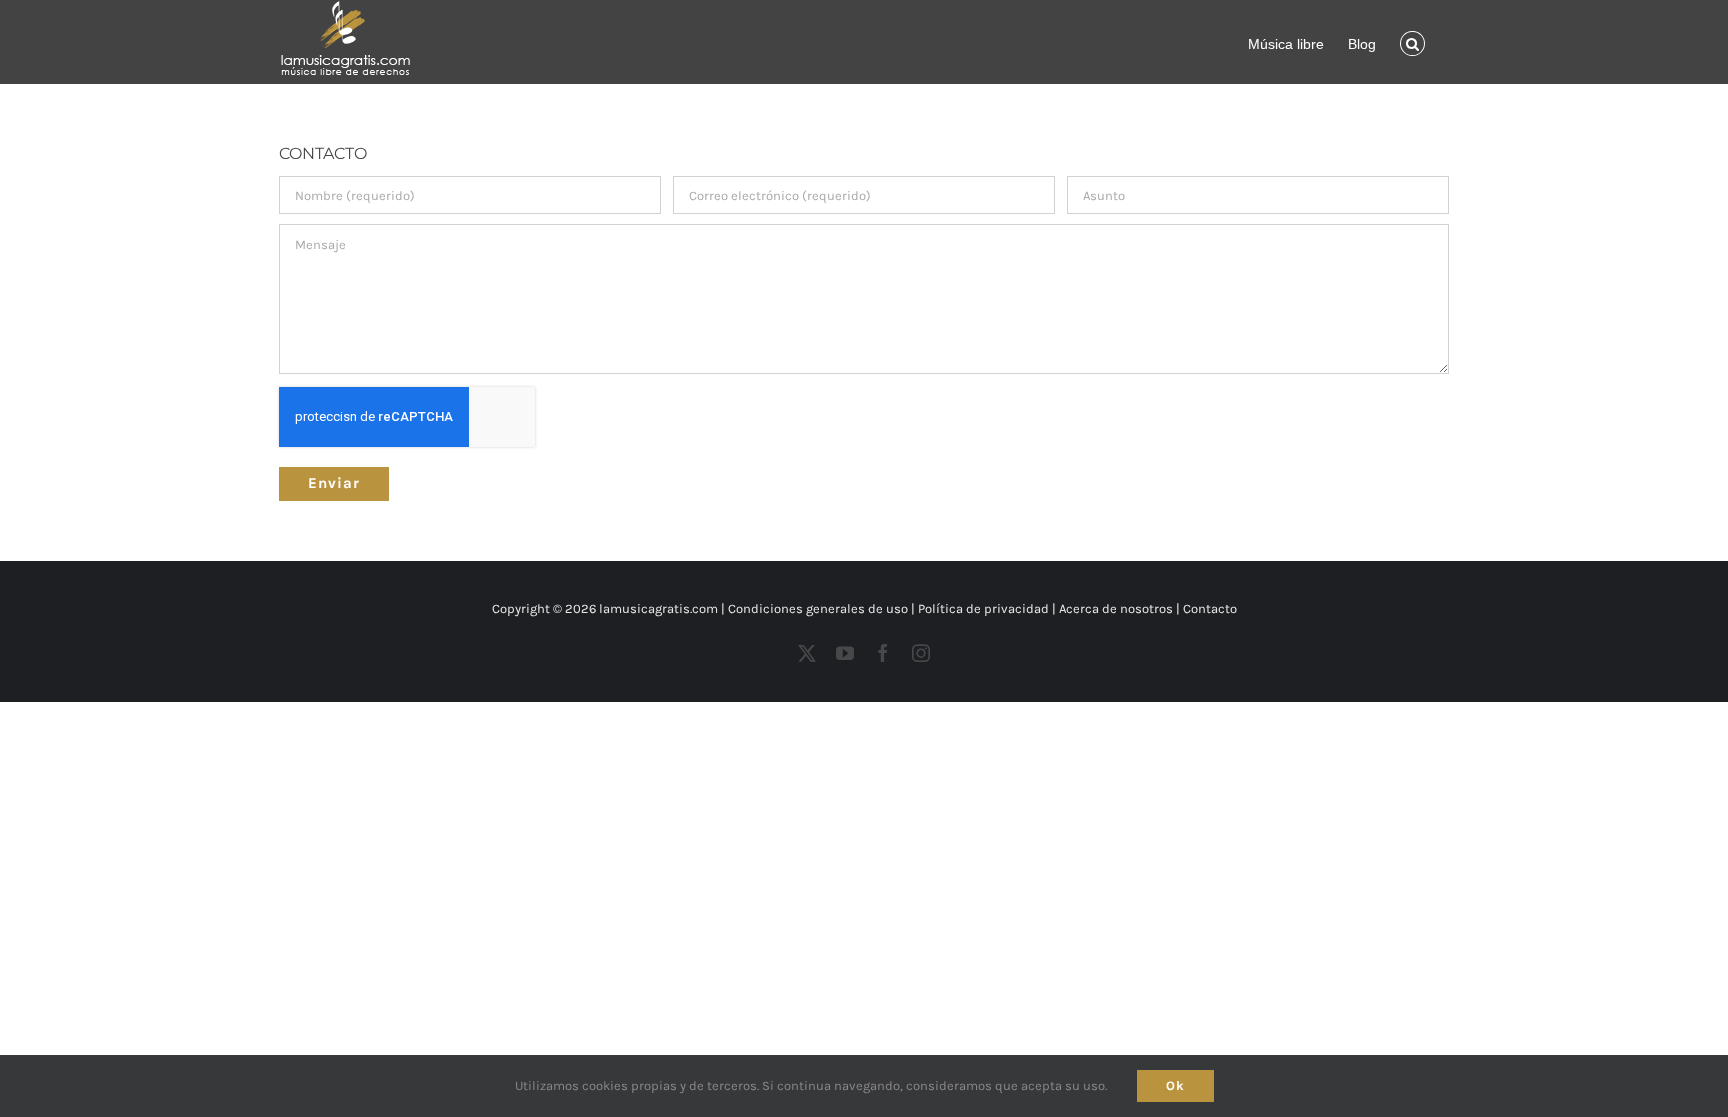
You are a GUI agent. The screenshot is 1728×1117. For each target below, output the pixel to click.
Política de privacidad (983, 608)
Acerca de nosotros (1116, 608)
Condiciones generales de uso (818, 608)
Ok (1175, 1085)
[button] (1412, 42)
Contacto (1210, 608)
